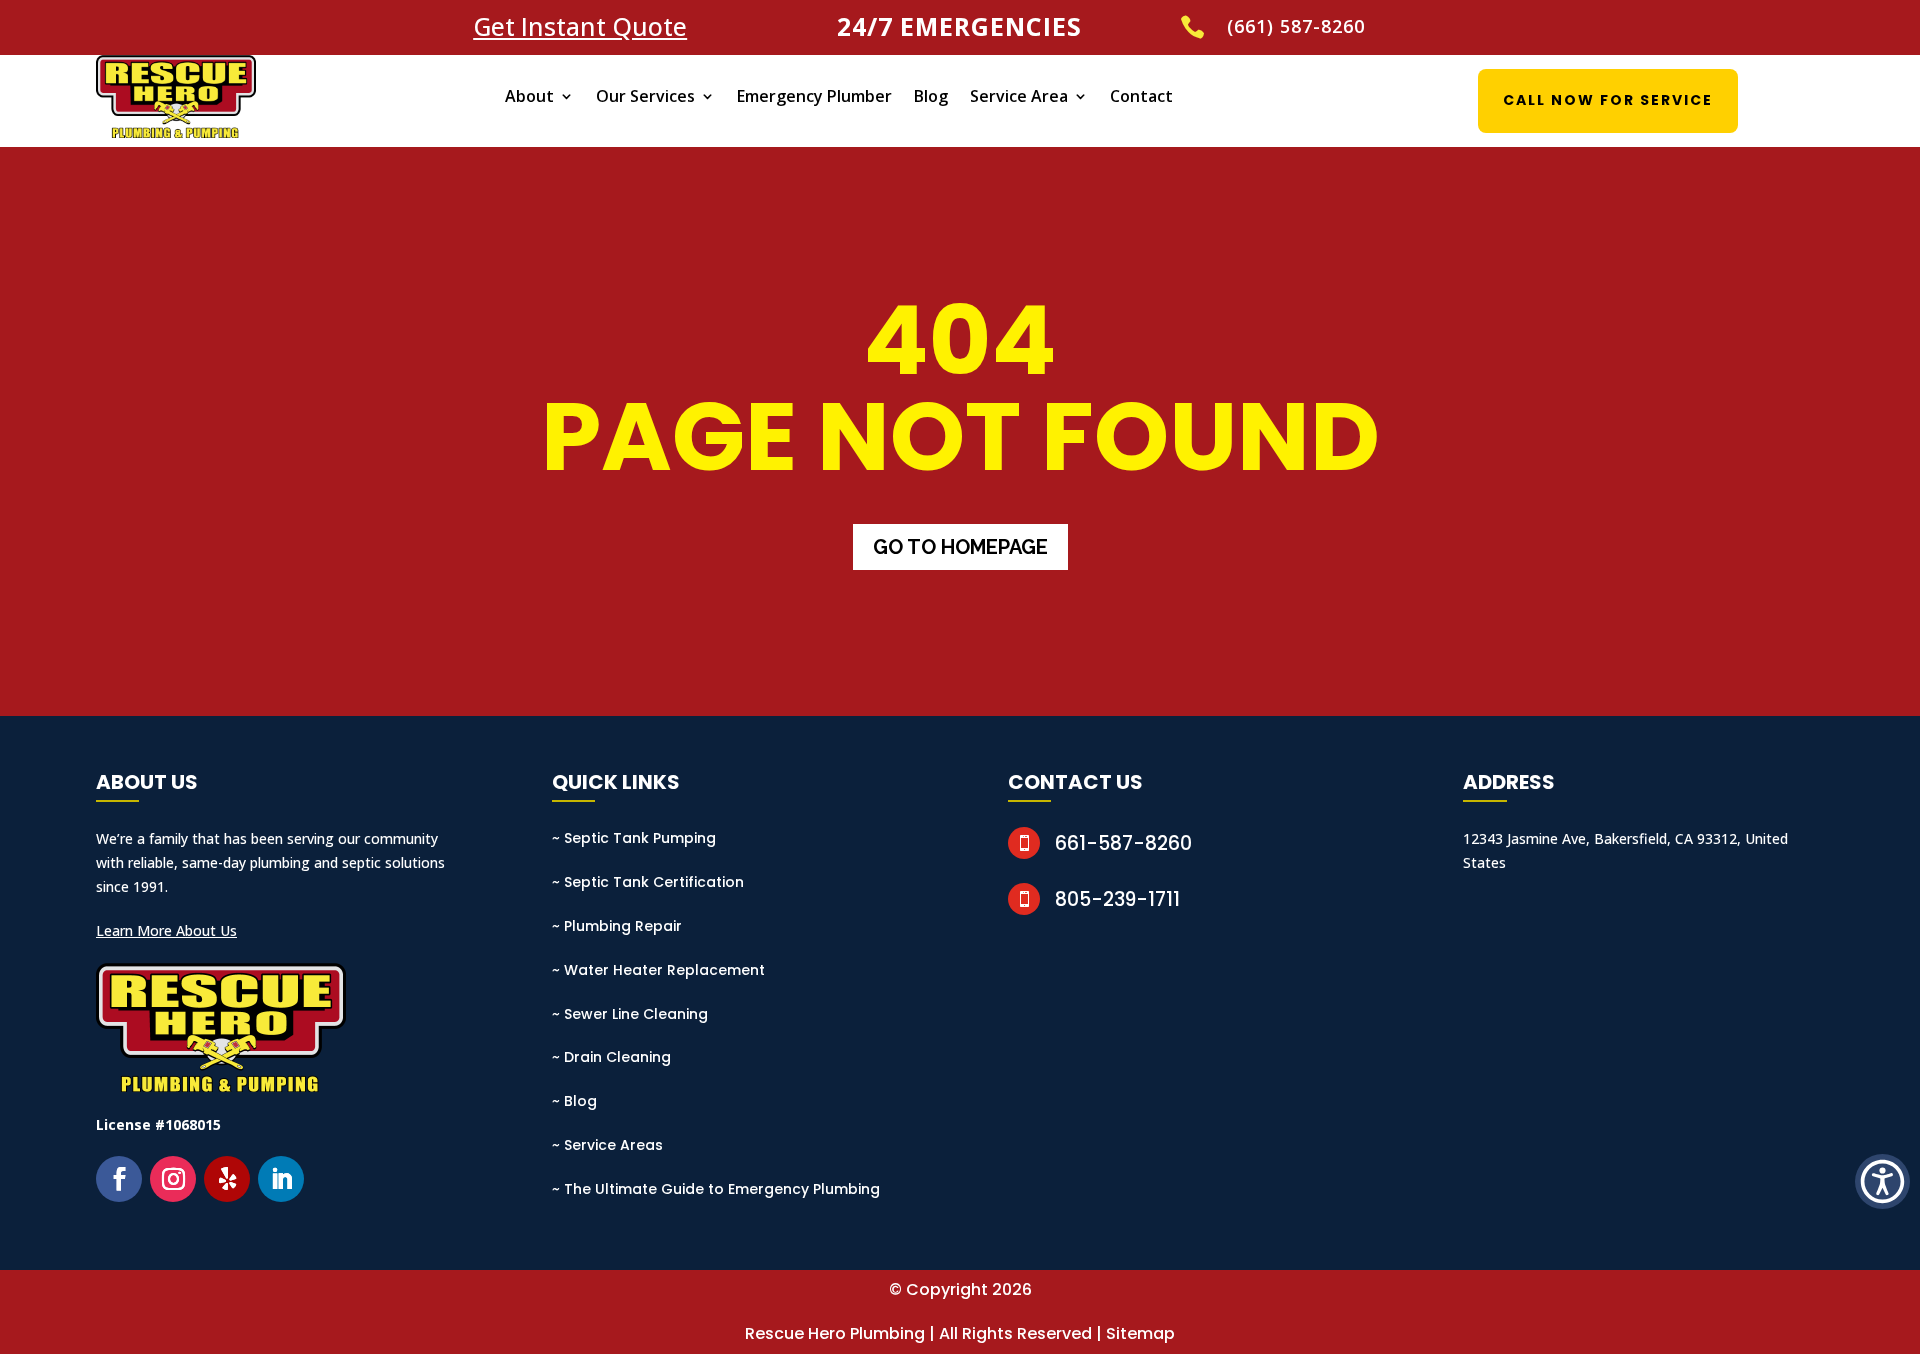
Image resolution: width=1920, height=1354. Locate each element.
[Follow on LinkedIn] (281, 1179)
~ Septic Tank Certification (648, 882)
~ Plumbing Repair (617, 926)
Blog (931, 96)
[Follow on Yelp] (227, 1179)
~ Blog (574, 1101)
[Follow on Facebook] (119, 1179)
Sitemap (1140, 1333)
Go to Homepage (960, 547)
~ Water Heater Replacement (658, 970)
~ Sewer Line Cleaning (630, 1014)
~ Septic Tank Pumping (634, 838)
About (529, 96)
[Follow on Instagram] (173, 1179)
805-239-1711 (1117, 899)
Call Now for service (1608, 100)
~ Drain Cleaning (611, 1057)
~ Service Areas (607, 1145)
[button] (1882, 1181)
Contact (1141, 96)
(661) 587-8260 (1296, 26)
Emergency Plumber (814, 96)
